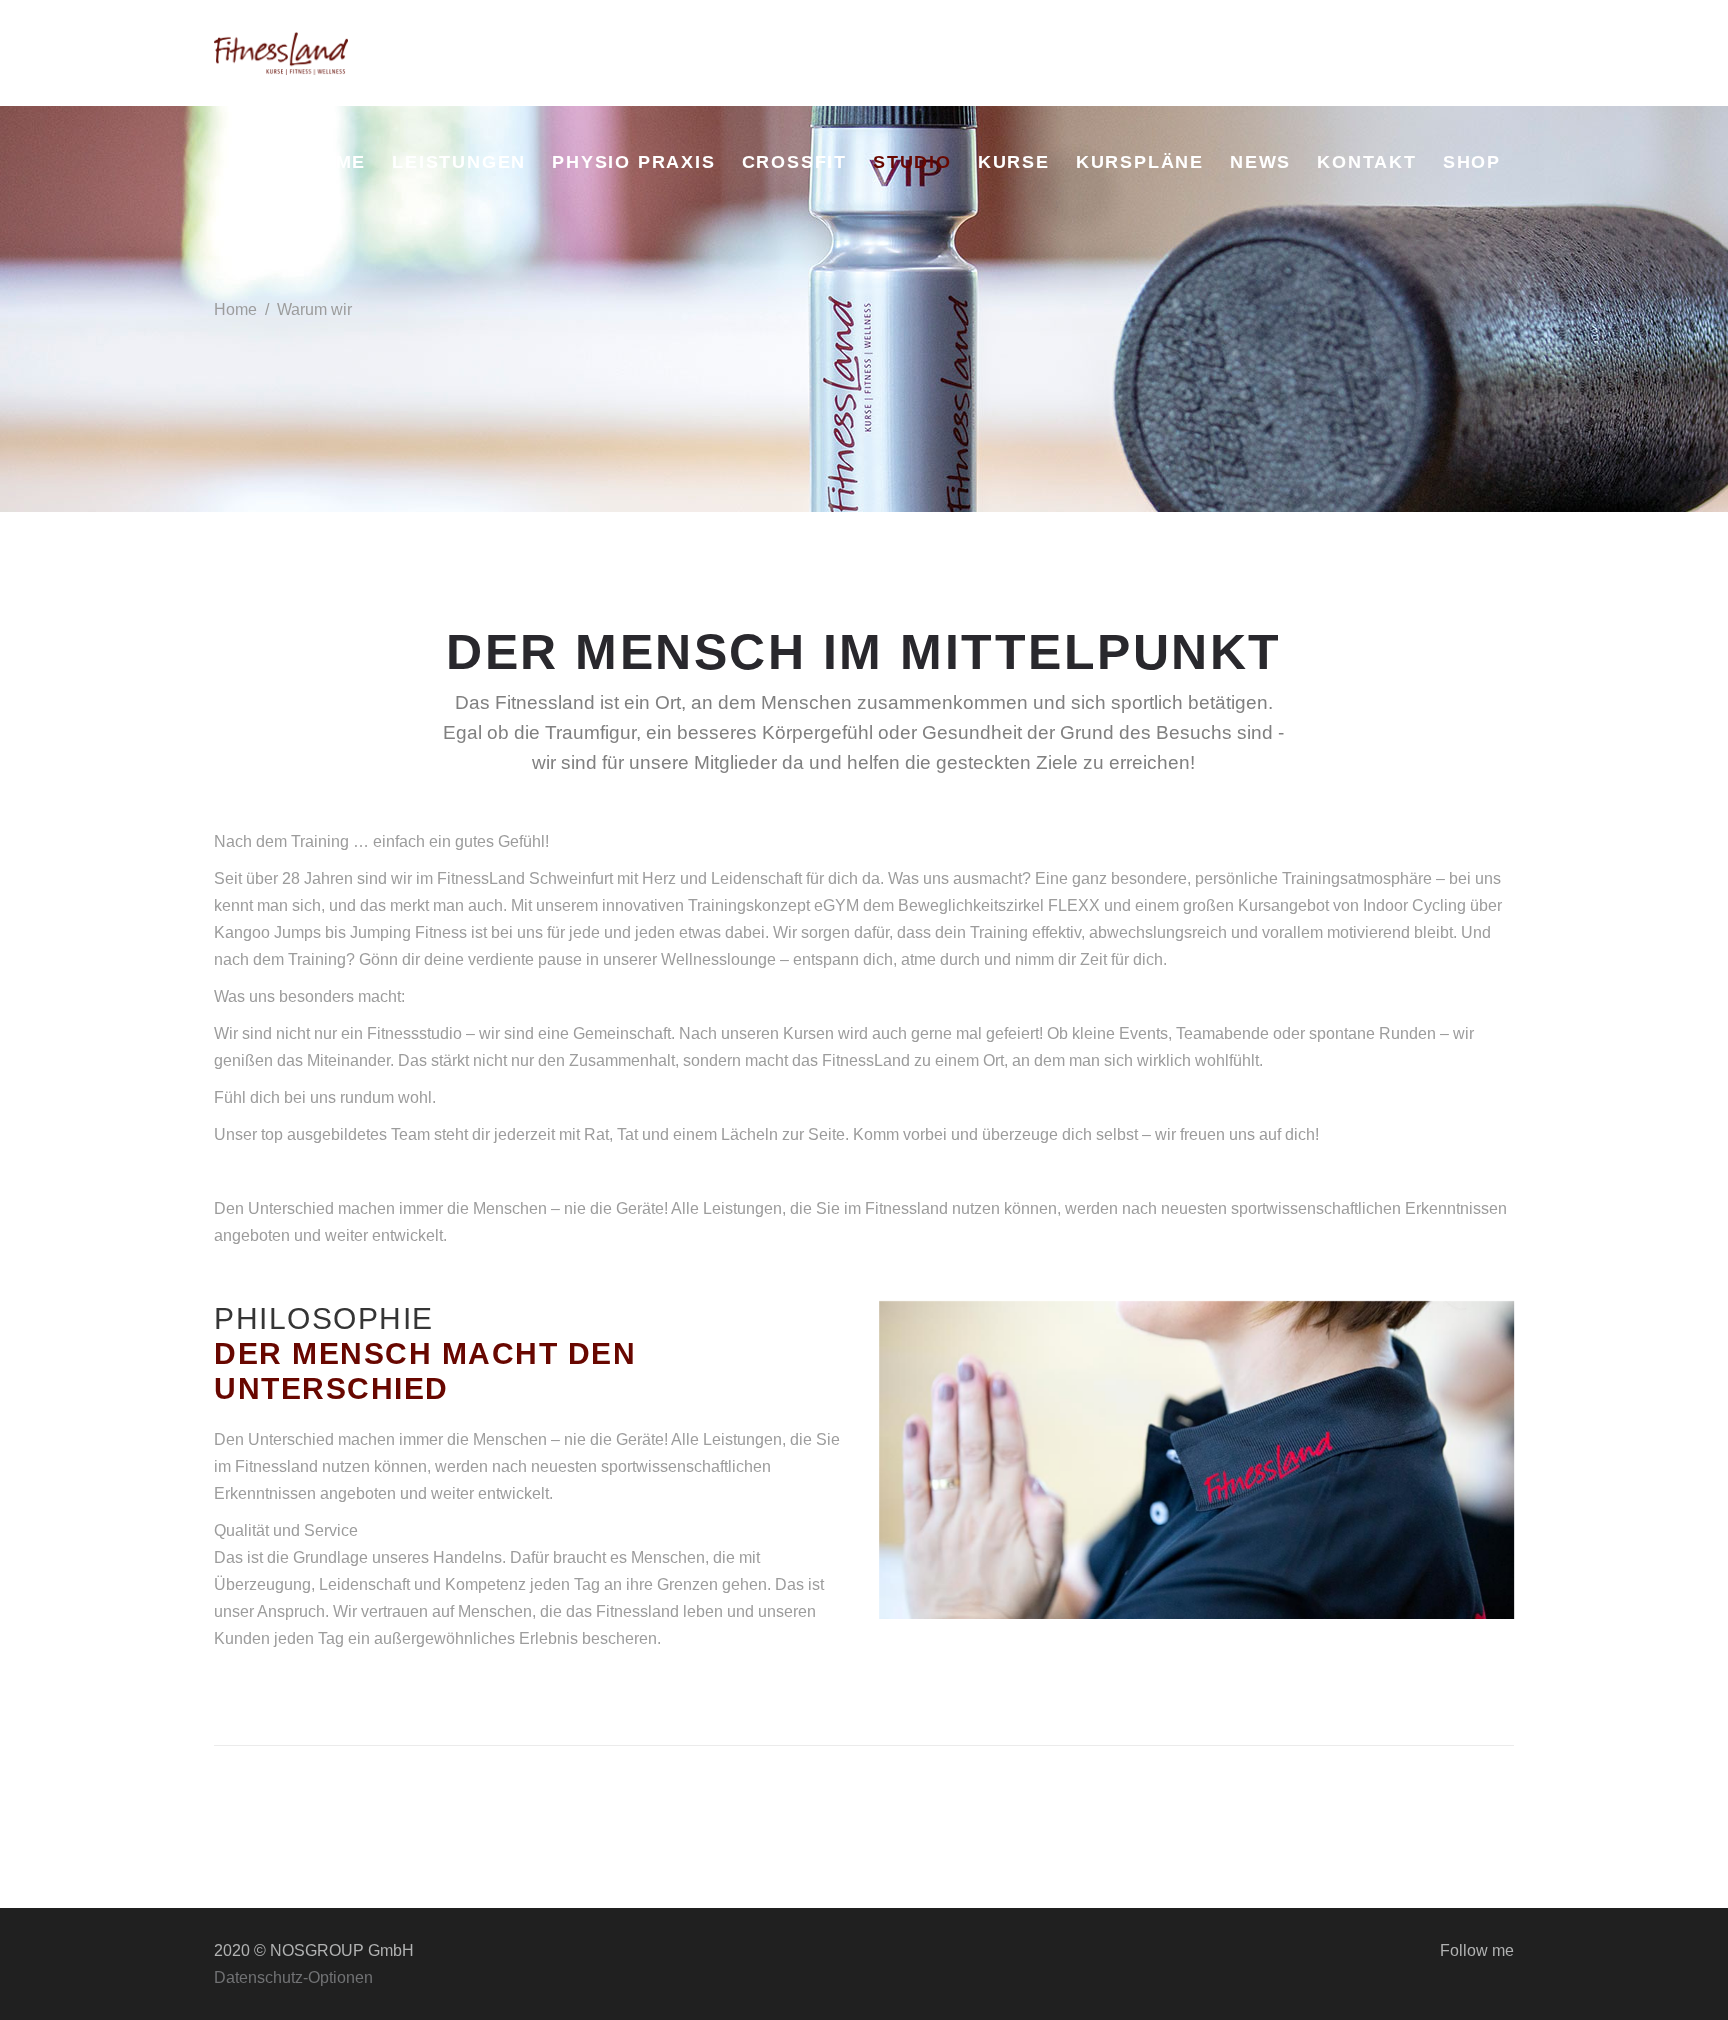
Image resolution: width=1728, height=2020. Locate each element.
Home (235, 309)
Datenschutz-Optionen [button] (293, 1977)
